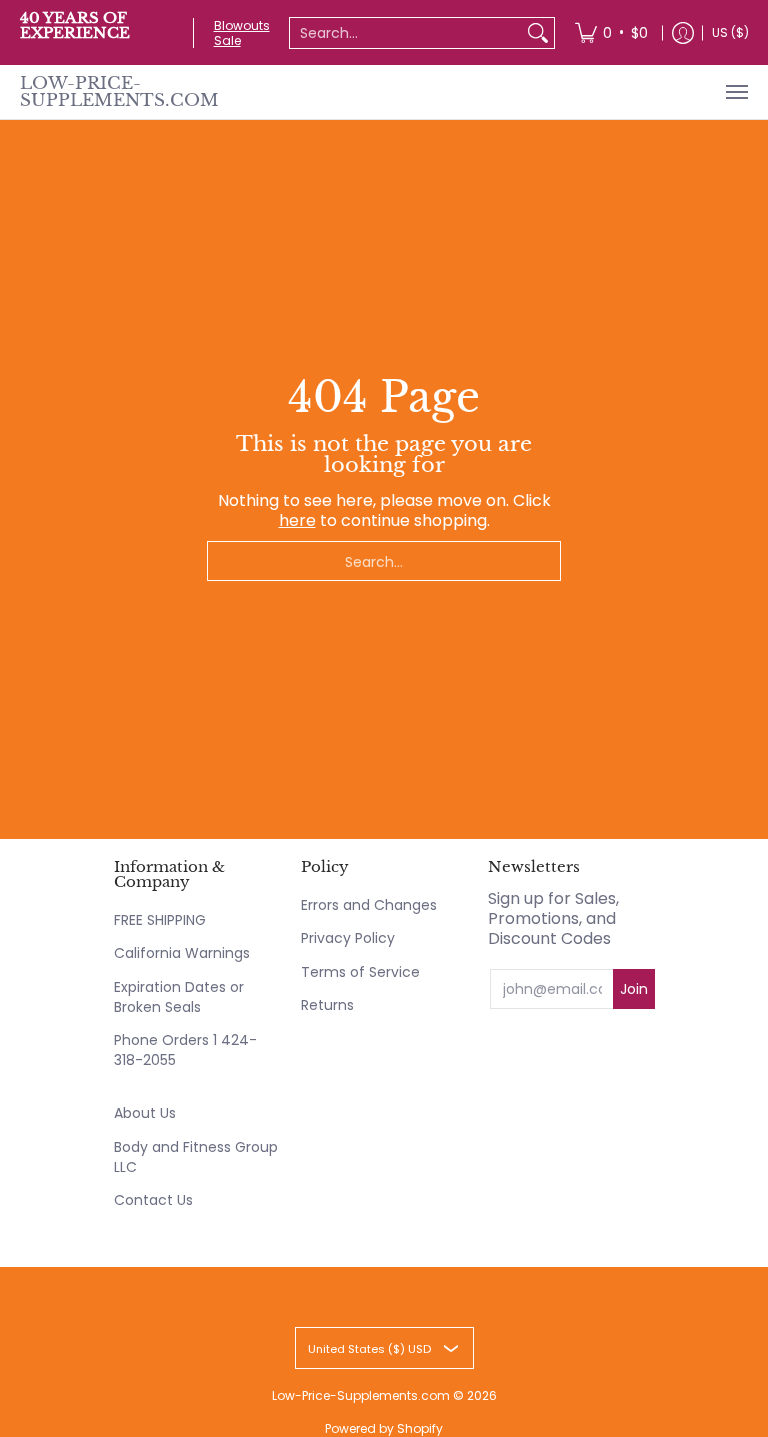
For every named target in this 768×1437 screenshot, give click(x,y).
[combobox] (406, 33)
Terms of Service (360, 972)
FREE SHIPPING (160, 920)
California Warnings (182, 953)
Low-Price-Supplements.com (119, 92)
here (297, 520)
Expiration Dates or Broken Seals (179, 997)
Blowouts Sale (242, 33)
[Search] (538, 33)
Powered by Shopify (384, 1428)
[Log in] (683, 32)
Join (634, 989)
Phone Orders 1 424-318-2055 (185, 1050)
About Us (145, 1113)
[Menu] (736, 92)
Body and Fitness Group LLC (196, 1157)
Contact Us (153, 1200)
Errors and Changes (369, 905)
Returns (327, 1005)
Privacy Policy (348, 938)
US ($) (730, 32)
